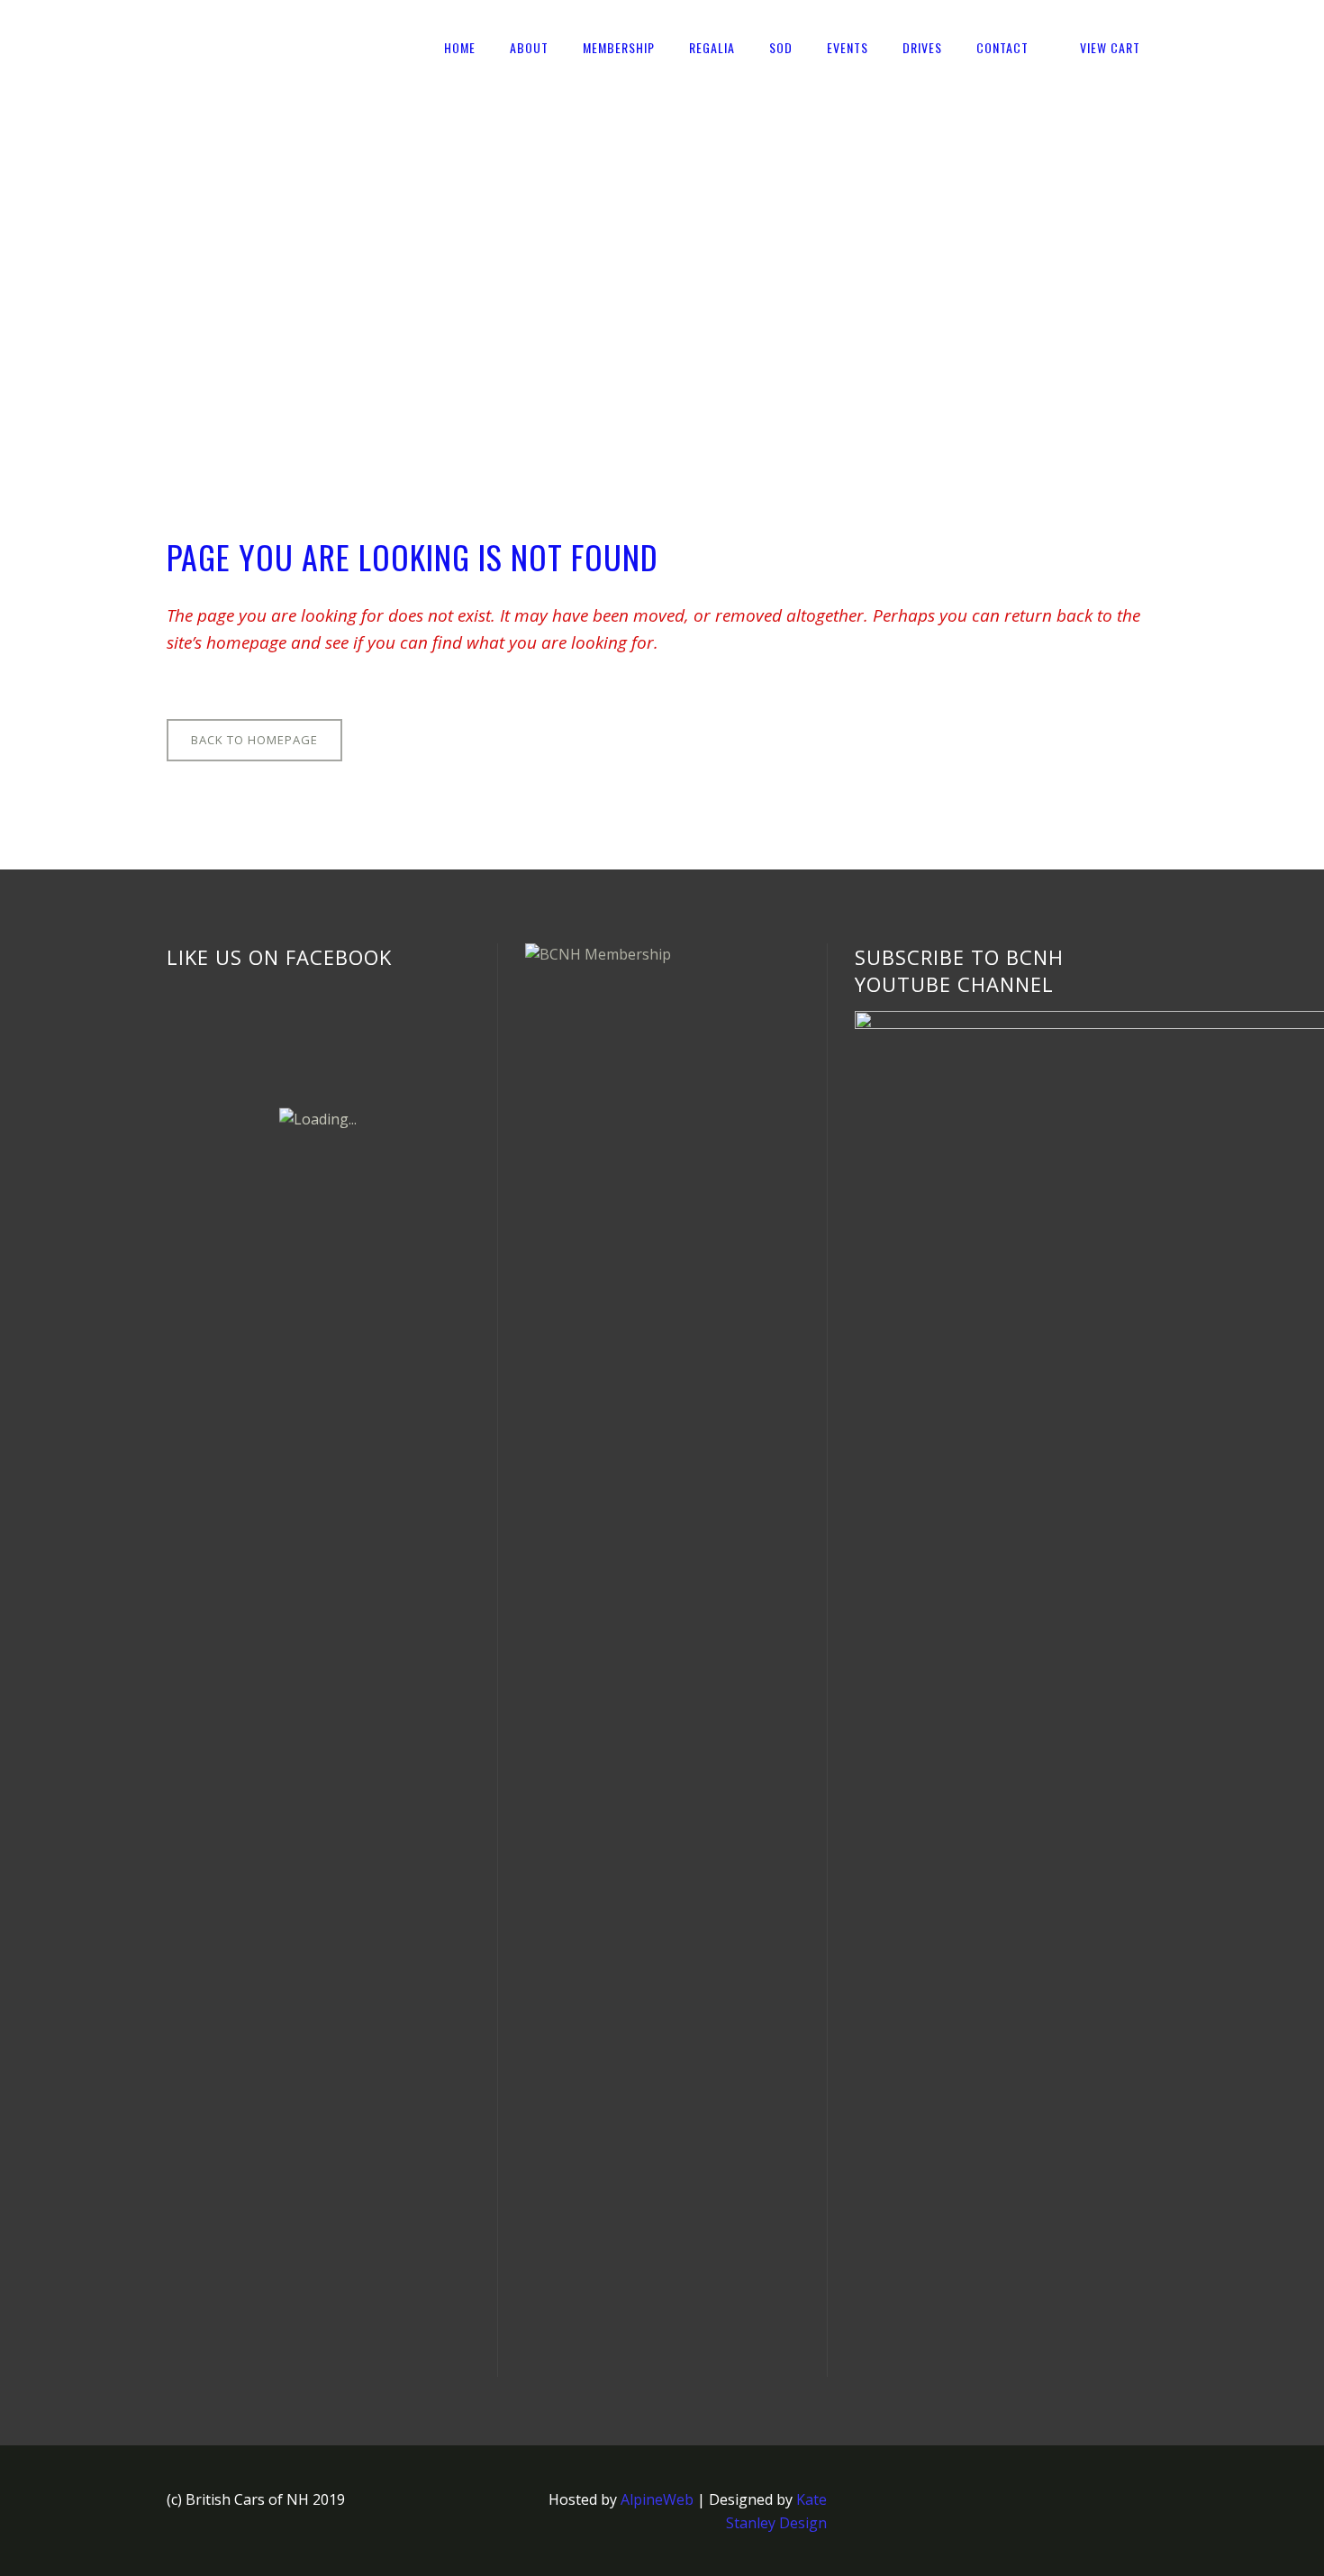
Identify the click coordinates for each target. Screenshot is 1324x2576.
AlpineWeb (657, 2499)
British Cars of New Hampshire (271, 264)
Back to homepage (254, 740)
